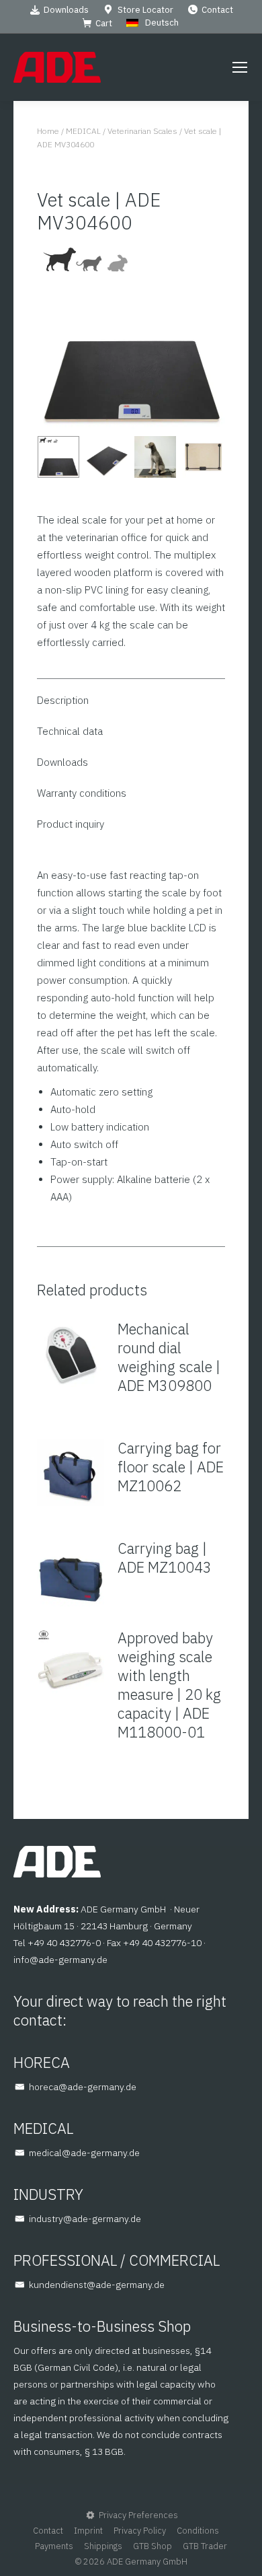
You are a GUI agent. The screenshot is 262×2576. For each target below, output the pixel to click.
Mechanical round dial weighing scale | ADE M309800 (169, 1357)
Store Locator (145, 10)
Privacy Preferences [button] (138, 2515)
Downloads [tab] (62, 762)
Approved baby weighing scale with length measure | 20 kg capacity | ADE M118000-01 (169, 1685)
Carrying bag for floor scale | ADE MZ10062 (171, 1467)
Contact (217, 10)
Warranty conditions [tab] (82, 793)
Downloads (66, 10)
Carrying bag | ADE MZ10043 (165, 1558)
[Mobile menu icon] (240, 67)
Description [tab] (63, 700)
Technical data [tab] (70, 731)
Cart (104, 23)
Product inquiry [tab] (71, 824)
